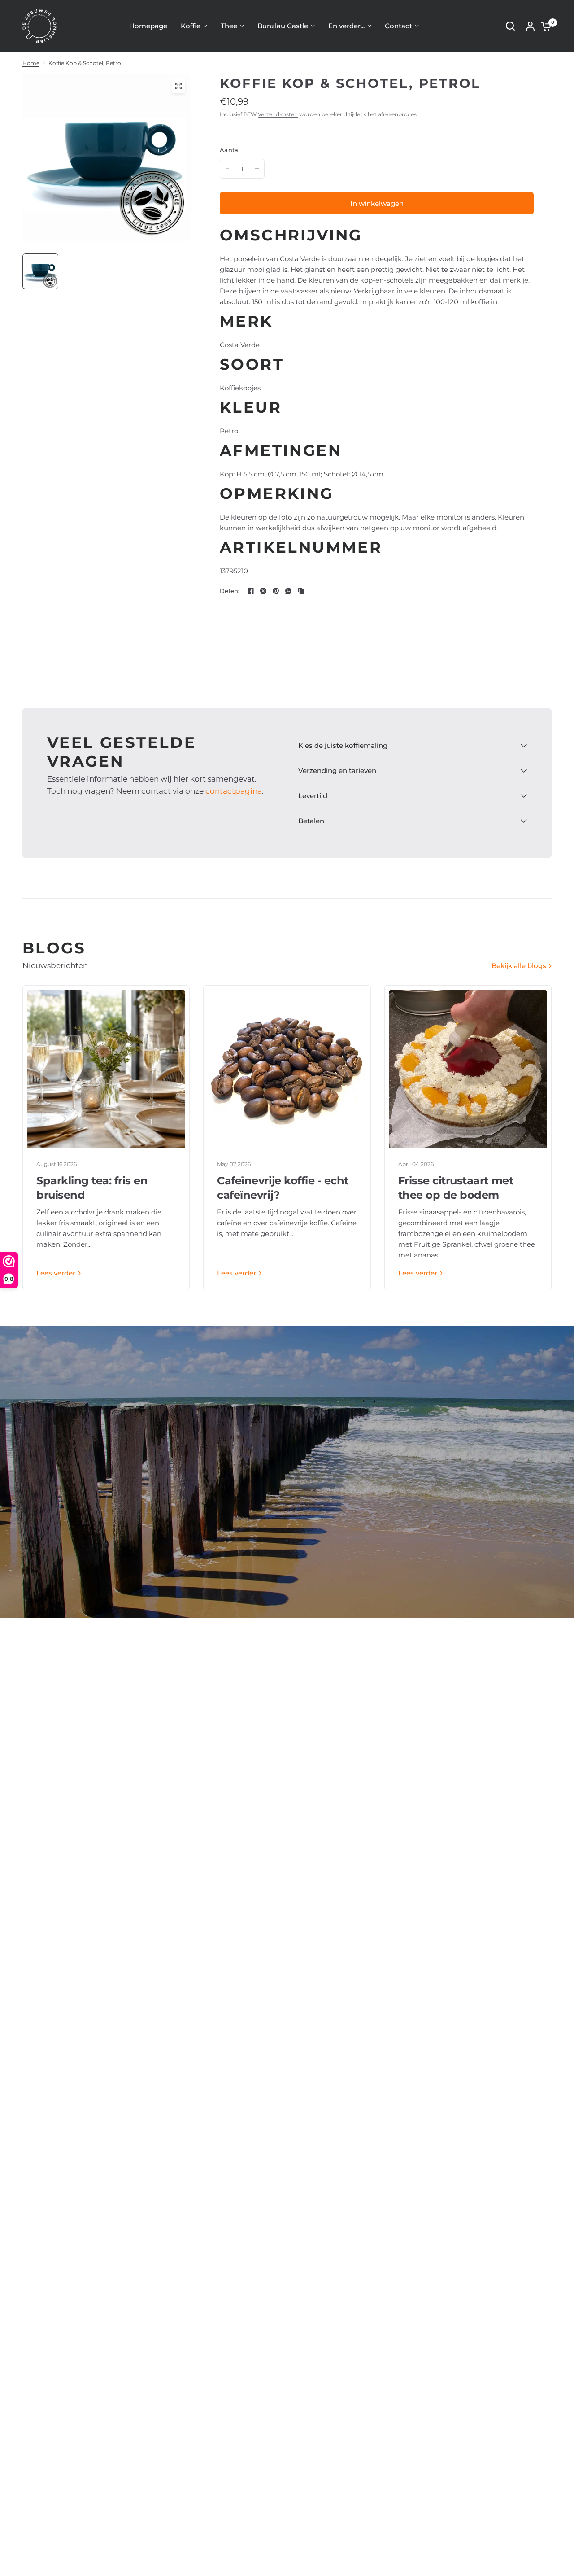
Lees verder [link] (56, 1273)
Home (31, 63)
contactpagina (234, 791)
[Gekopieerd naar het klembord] (301, 591)
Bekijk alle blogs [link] (519, 966)
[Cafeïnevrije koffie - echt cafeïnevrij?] (287, 1069)
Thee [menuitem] (229, 26)
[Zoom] (178, 86)
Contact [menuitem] (398, 26)
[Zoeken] (510, 26)
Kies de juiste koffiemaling (343, 745)
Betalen (311, 821)
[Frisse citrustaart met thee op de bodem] (468, 1069)
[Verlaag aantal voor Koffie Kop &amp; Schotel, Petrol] (227, 169)
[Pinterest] (276, 591)
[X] (263, 591)
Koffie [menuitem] (191, 26)
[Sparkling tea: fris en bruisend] (106, 1069)
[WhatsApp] (288, 591)
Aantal (230, 150)
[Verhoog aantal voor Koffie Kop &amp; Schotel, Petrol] (257, 169)
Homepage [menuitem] (148, 26)
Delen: (230, 591)
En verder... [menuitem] (346, 26)
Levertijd (313, 796)
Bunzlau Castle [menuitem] (283, 26)
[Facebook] (251, 591)
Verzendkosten (278, 114)
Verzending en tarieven (337, 771)
